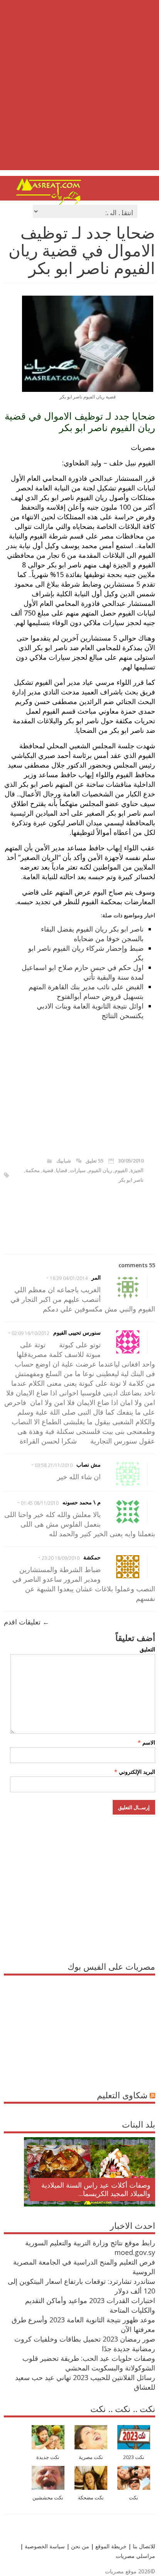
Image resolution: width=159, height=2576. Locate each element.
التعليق (147, 1649)
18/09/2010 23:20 (61, 1558)
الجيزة (137, 1170)
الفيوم (121, 1170)
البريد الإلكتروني (135, 1772)
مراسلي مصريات (135, 2556)
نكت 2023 (134, 2457)
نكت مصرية (91, 2457)
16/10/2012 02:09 (30, 1333)
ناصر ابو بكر (131, 1180)
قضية (48, 1170)
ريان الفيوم (100, 1170)
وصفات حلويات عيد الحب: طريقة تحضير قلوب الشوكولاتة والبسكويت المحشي (89, 2363)
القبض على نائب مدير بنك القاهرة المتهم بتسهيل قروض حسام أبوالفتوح (86, 991)
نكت (134, 2498)
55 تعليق (95, 1161)
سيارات (78, 1170)
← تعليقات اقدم (27, 1622)
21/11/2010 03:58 (54, 1465)
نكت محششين (48, 2498)
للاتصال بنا (144, 2546)
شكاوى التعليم (122, 2095)
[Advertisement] (79, 91)
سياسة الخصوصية (44, 2546)
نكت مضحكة (91, 2498)
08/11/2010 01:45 (40, 1503)
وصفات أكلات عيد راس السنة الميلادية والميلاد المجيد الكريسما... (96, 2189)
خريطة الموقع (110, 2546)
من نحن (79, 2546)
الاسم (146, 1742)
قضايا (62, 1170)
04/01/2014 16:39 (69, 1278)
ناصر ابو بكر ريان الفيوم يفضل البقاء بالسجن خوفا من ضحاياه (92, 934)
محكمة (33, 1170)
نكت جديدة (48, 2457)
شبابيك (64, 1161)
